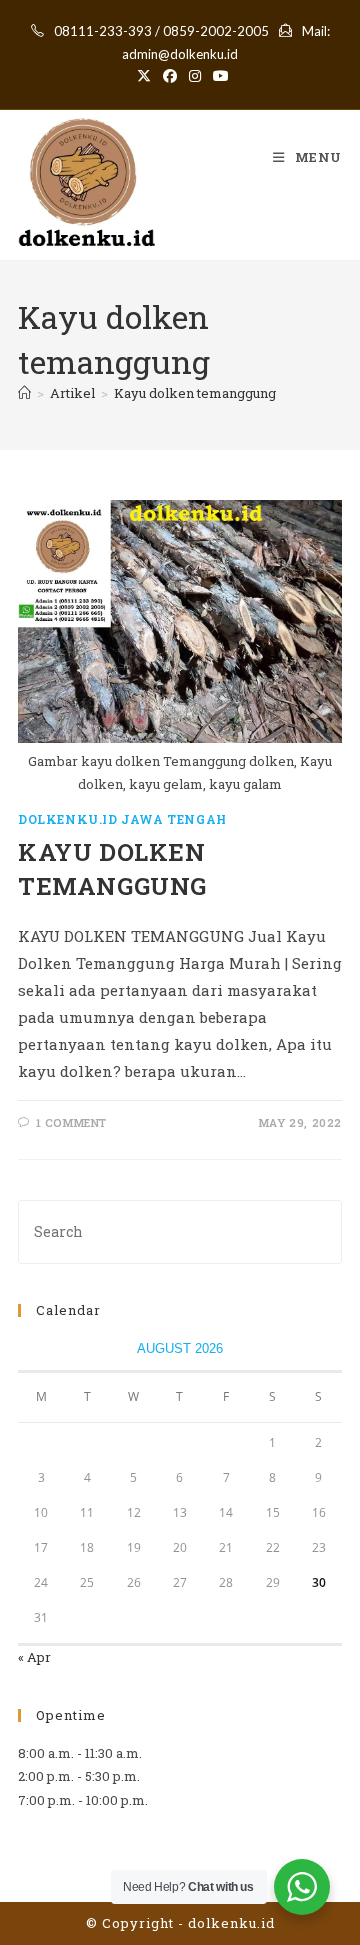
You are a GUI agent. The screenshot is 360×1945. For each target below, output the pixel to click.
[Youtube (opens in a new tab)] (218, 76)
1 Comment (71, 1122)
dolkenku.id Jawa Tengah (122, 819)
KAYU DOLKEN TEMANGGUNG (112, 869)
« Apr (34, 1657)
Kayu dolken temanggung (195, 393)
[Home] (24, 393)
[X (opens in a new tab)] (144, 76)
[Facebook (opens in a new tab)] (170, 76)
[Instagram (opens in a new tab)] (195, 76)
